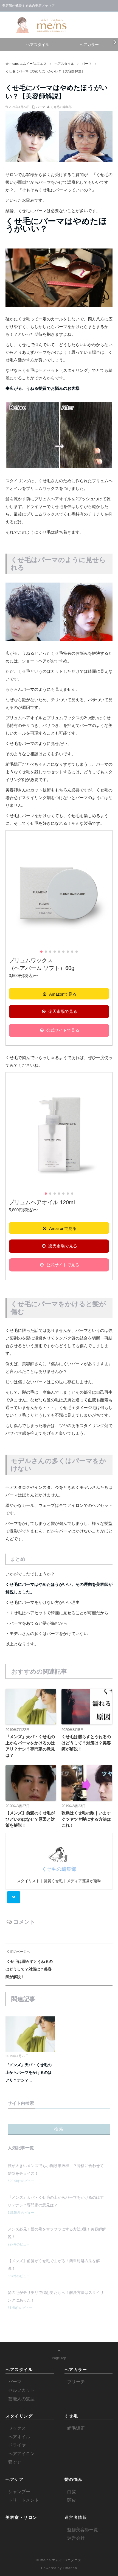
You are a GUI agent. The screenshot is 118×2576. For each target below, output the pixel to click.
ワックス (17, 2428)
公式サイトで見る (63, 1030)
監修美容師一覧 (83, 2530)
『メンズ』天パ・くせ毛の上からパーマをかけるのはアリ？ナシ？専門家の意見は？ (30, 1746)
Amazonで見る (63, 994)
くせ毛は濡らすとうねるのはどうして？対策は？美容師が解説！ (86, 1743)
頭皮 (72, 2500)
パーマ (40, 107)
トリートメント (24, 2500)
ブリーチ (76, 2382)
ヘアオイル (19, 2437)
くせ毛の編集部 (61, 107)
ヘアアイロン (21, 2454)
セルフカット (21, 2390)
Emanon (70, 2568)
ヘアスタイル (38, 45)
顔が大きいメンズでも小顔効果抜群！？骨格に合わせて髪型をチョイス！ (56, 2169)
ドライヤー (19, 2445)
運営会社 (76, 2538)
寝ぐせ (15, 2462)
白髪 (72, 2492)
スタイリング (19, 2416)
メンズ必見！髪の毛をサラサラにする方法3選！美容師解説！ (57, 2233)
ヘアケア (15, 2479)
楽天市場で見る (63, 1011)
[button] (107, 893)
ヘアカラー (89, 45)
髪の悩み (74, 2479)
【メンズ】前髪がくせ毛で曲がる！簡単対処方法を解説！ (54, 2265)
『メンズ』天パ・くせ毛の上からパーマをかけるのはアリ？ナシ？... (29, 2072)
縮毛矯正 (76, 2428)
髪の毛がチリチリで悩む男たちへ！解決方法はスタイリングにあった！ (56, 2296)
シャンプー (19, 2492)
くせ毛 (71, 2416)
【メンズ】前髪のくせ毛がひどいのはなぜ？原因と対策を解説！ (30, 1819)
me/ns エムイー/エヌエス (61, 2560)
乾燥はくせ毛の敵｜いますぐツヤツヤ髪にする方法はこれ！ (86, 1819)
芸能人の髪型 (21, 2399)
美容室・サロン (21, 2517)
